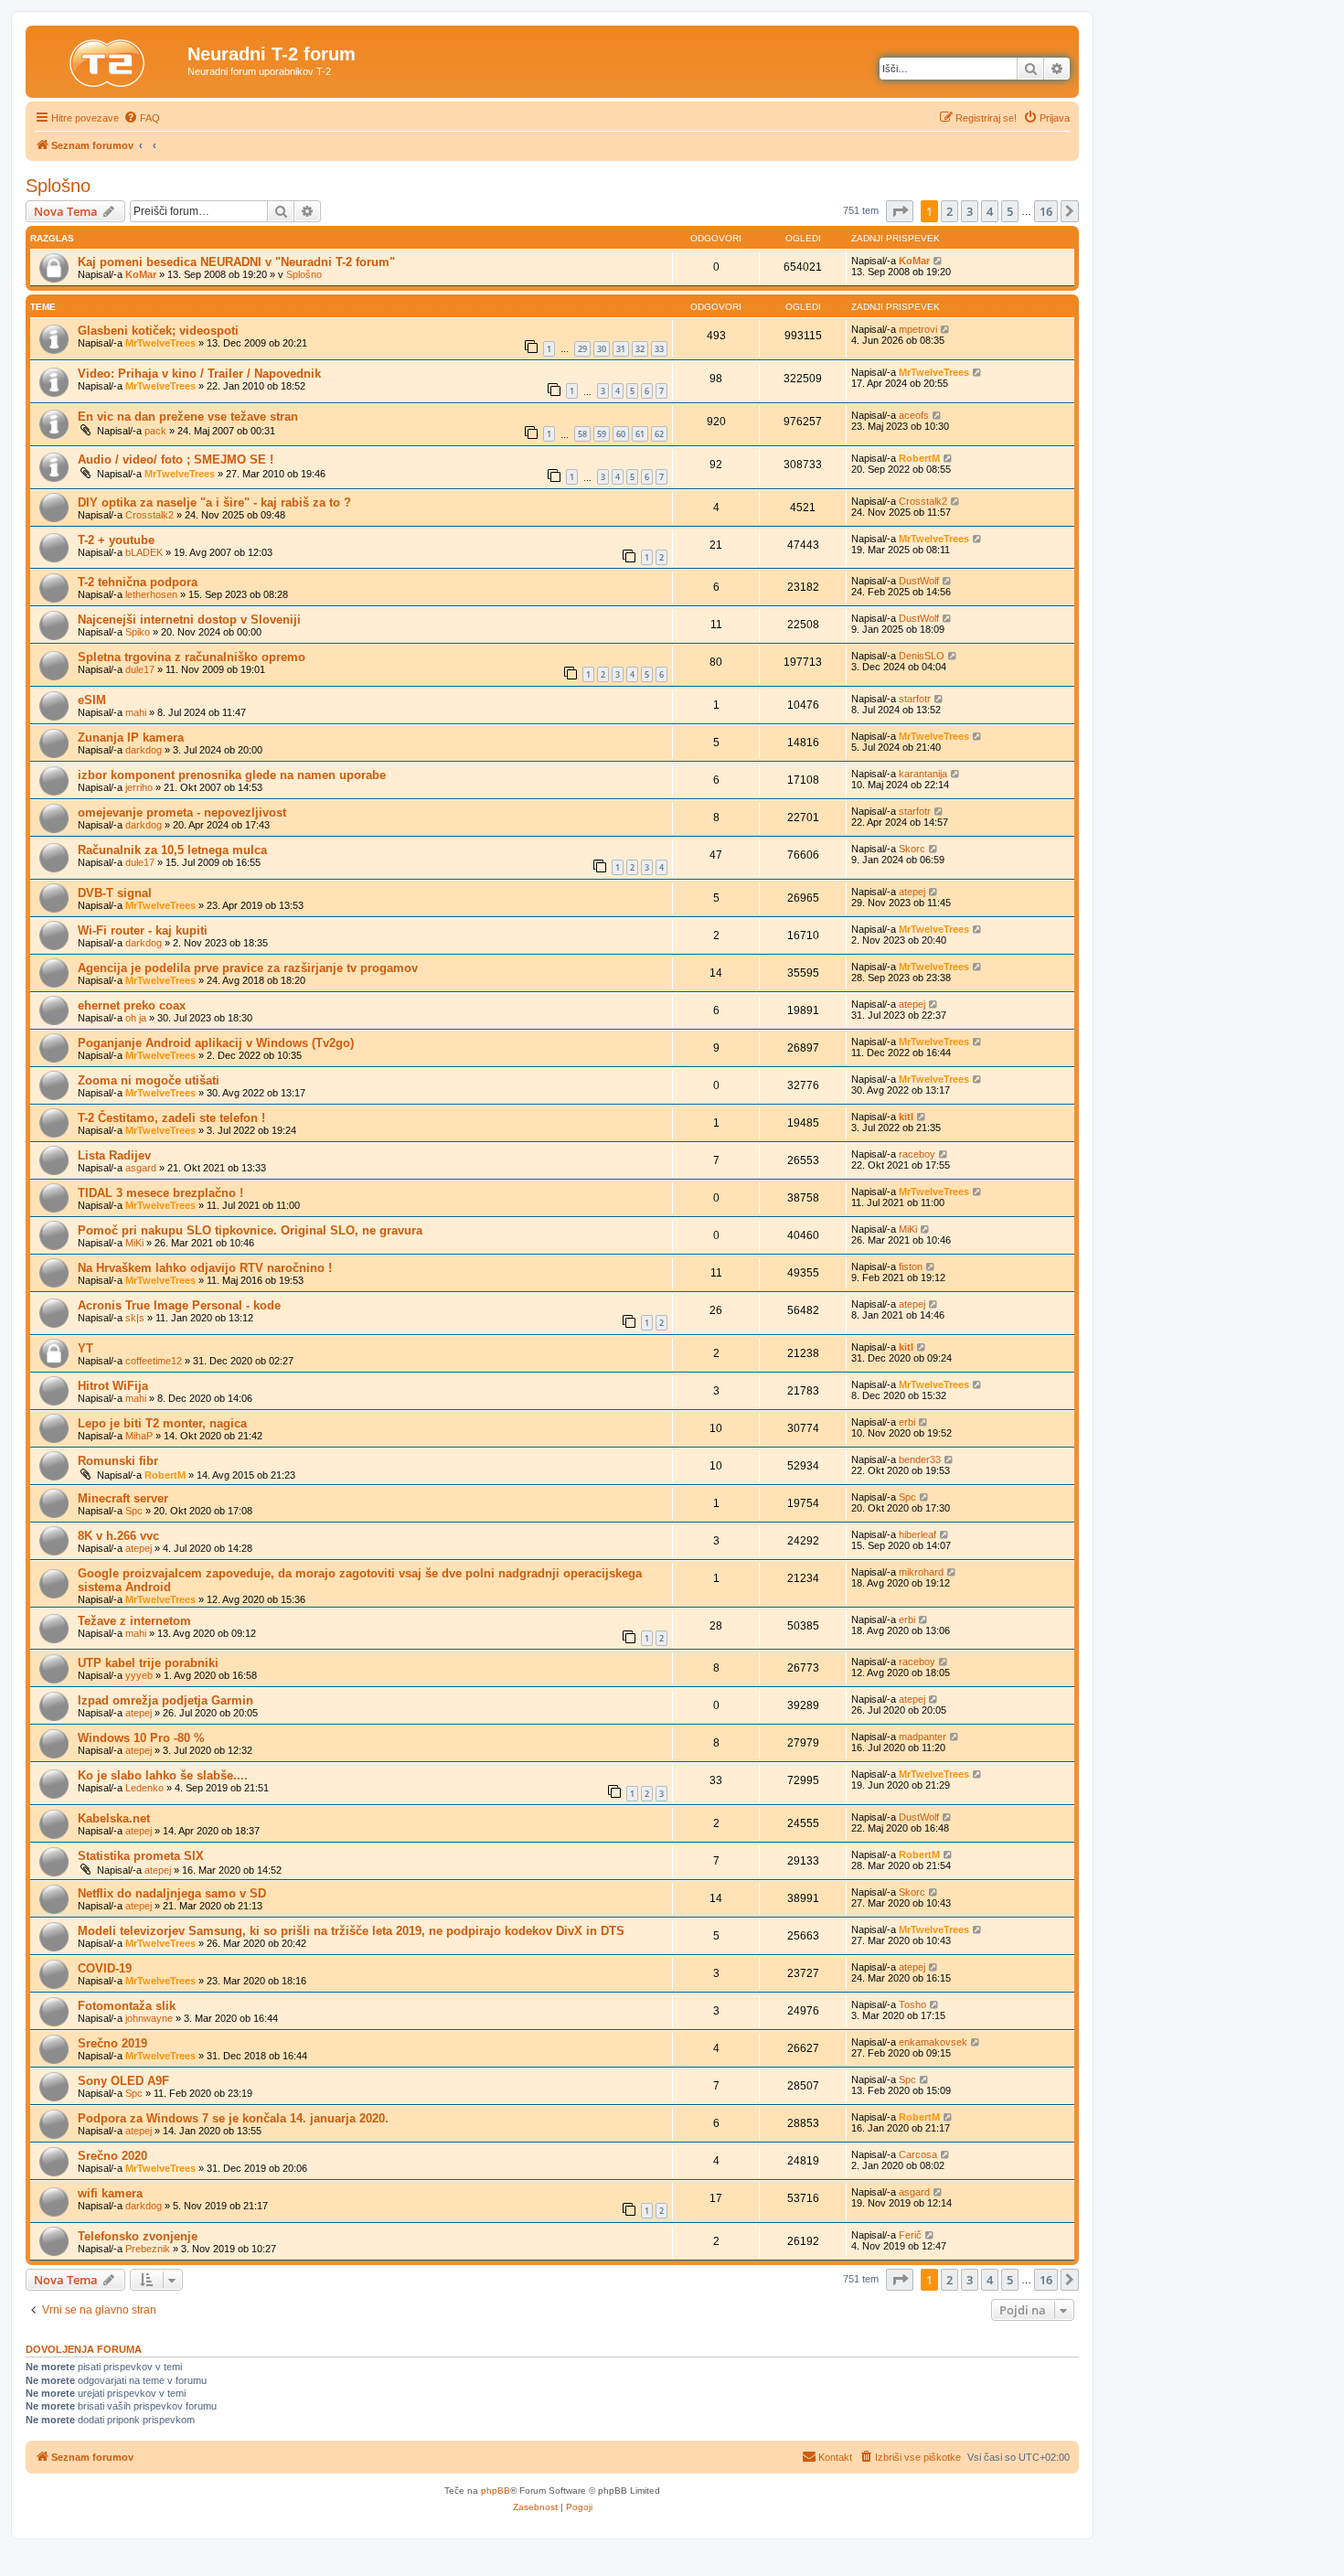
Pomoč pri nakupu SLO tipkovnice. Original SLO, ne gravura (250, 1230)
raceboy (917, 1154)
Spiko (138, 632)
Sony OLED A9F (123, 2081)
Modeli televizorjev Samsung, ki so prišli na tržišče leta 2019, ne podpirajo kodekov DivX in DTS (351, 1931)
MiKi (134, 1243)
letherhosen (151, 594)
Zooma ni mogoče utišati (149, 1080)
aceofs (914, 415)
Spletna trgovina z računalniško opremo (192, 657)
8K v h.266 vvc (118, 1536)
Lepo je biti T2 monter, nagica (162, 1423)
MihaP (139, 1436)
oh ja (136, 1018)
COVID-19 (105, 1968)
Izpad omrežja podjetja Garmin (165, 1700)
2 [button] (949, 211)
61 (640, 434)
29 (582, 349)
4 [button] (990, 211)
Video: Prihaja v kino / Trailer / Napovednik (199, 374)
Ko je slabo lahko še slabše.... (163, 1775)
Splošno (58, 186)
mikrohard (921, 1572)
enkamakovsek (933, 2042)
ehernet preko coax (132, 1005)
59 (602, 434)
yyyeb (139, 1675)
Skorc (912, 849)
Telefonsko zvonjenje (138, 2236)
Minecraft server (123, 1498)
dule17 (140, 669)
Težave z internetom (134, 1621)
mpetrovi (918, 329)
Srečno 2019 (112, 2043)
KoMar (141, 274)
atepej (912, 892)
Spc (134, 1511)
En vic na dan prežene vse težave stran (188, 417)
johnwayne (149, 2018)
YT (85, 1348)
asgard (141, 1168)
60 (621, 434)
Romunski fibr (118, 1461)
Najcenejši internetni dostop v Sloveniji (189, 620)
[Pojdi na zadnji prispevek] (939, 261)
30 (602, 349)
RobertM (919, 458)
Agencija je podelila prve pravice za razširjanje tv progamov (248, 968)
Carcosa (918, 2154)
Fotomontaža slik (127, 2006)
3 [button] (970, 211)
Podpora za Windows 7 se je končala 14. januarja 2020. (233, 2118)
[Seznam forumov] (109, 59)
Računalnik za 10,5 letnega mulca (172, 850)
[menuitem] (142, 118)
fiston (911, 1267)
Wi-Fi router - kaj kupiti (143, 930)
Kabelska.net (114, 1818)
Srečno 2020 (112, 2156)
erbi (907, 1422)
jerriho (139, 787)
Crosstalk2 (149, 515)
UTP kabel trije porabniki (148, 1663)
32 (640, 349)
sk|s (135, 1318)
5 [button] (1010, 211)
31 (621, 349)
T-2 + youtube (116, 540)
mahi (136, 712)
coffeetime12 (154, 1361)
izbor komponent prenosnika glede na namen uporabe (232, 775)
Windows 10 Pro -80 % (141, 1738)
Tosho (912, 2004)
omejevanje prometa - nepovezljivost (182, 812)
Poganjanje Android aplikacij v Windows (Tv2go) (216, 1043)
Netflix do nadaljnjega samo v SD (172, 1893)
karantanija (923, 774)
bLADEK (144, 552)
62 (659, 434)
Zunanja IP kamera (131, 738)
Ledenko (144, 1788)
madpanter (923, 1737)
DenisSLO (922, 656)
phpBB (496, 2490)
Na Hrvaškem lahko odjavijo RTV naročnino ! (205, 1268)
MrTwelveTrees (160, 343)
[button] (900, 211)
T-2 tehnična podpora (138, 582)
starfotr (915, 699)
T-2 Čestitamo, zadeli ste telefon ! (171, 1118)
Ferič (910, 2235)
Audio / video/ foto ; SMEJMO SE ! (176, 460)
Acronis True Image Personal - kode (179, 1305)
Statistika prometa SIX (141, 1856)
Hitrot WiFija (113, 1386)
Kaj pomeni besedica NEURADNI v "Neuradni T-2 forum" (236, 262)
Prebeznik (148, 2249)
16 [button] (1046, 211)
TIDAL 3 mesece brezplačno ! (160, 1193)
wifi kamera (110, 2193)
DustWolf (919, 581)
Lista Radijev (114, 1155)
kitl (906, 1117)
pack (155, 431)
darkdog (144, 750)
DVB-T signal (115, 893)
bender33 (920, 1459)
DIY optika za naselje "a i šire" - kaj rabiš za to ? (214, 502)
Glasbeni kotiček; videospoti (158, 331)
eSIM (92, 700)
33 (659, 349)
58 (582, 434)
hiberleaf (917, 1534)
